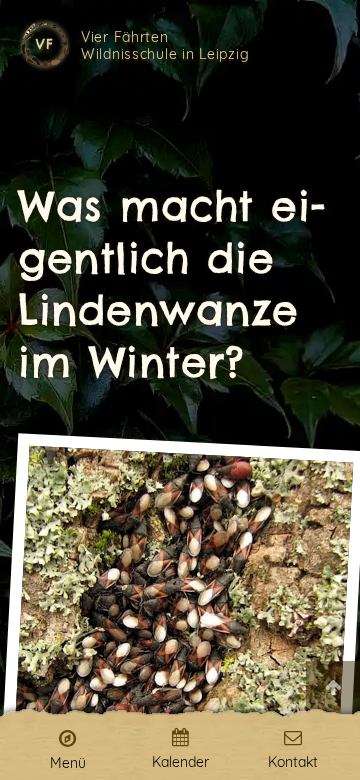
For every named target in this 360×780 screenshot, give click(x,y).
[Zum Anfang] (333, 688)
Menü (68, 762)
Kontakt (293, 760)
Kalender (180, 760)
